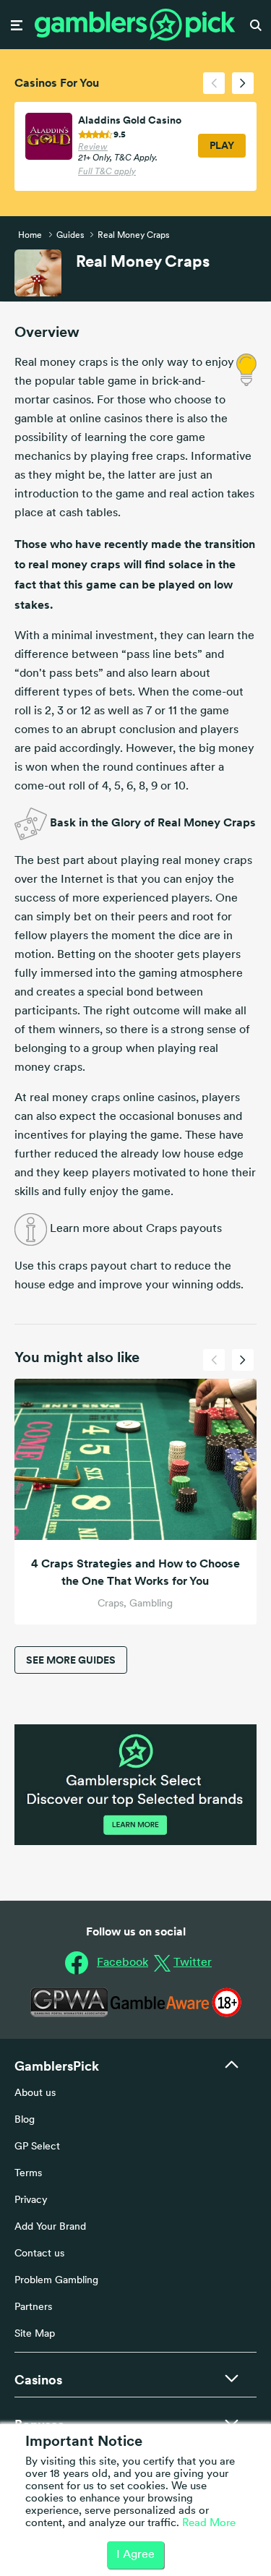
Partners (33, 2307)
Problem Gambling (56, 2281)
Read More (209, 2524)
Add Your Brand (50, 2227)
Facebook (122, 1963)
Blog (25, 2120)
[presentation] (214, 83)
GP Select (37, 2147)
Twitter (193, 1963)
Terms (28, 2174)
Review (93, 147)
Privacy (31, 2200)
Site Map (35, 2334)
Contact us (39, 2254)
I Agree (135, 2555)
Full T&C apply (107, 172)
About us (35, 2093)
